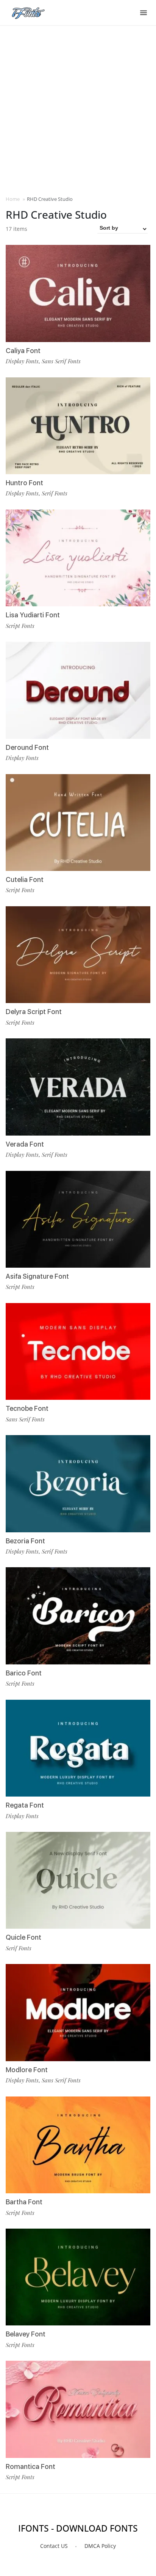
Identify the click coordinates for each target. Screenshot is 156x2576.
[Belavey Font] (78, 2277)
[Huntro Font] (78, 426)
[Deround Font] (78, 690)
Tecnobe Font (27, 1408)
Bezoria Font (25, 1541)
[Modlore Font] (78, 2012)
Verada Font (25, 1144)
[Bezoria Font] (78, 1484)
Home (13, 199)
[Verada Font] (78, 1087)
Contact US (54, 2546)
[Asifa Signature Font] (78, 1219)
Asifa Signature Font (37, 1276)
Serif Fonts (55, 493)
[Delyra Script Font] (78, 955)
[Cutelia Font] (78, 823)
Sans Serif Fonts (61, 361)
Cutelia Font (25, 879)
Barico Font (24, 1673)
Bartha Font (24, 2202)
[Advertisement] (78, 110)
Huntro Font (24, 483)
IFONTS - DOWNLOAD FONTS (78, 2528)
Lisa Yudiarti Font (33, 615)
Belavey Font (26, 2334)
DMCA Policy (100, 2546)
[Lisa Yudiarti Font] (78, 558)
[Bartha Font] (78, 2145)
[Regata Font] (78, 1748)
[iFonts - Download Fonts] (31, 11)
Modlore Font (27, 2070)
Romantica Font (30, 2466)
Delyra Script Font (34, 1012)
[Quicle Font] (78, 1880)
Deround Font (27, 747)
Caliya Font (23, 351)
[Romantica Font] (78, 2409)
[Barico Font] (78, 1616)
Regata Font (25, 1805)
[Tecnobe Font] (78, 1351)
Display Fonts (22, 361)
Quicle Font (23, 1937)
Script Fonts (20, 626)
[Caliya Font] (78, 293)
